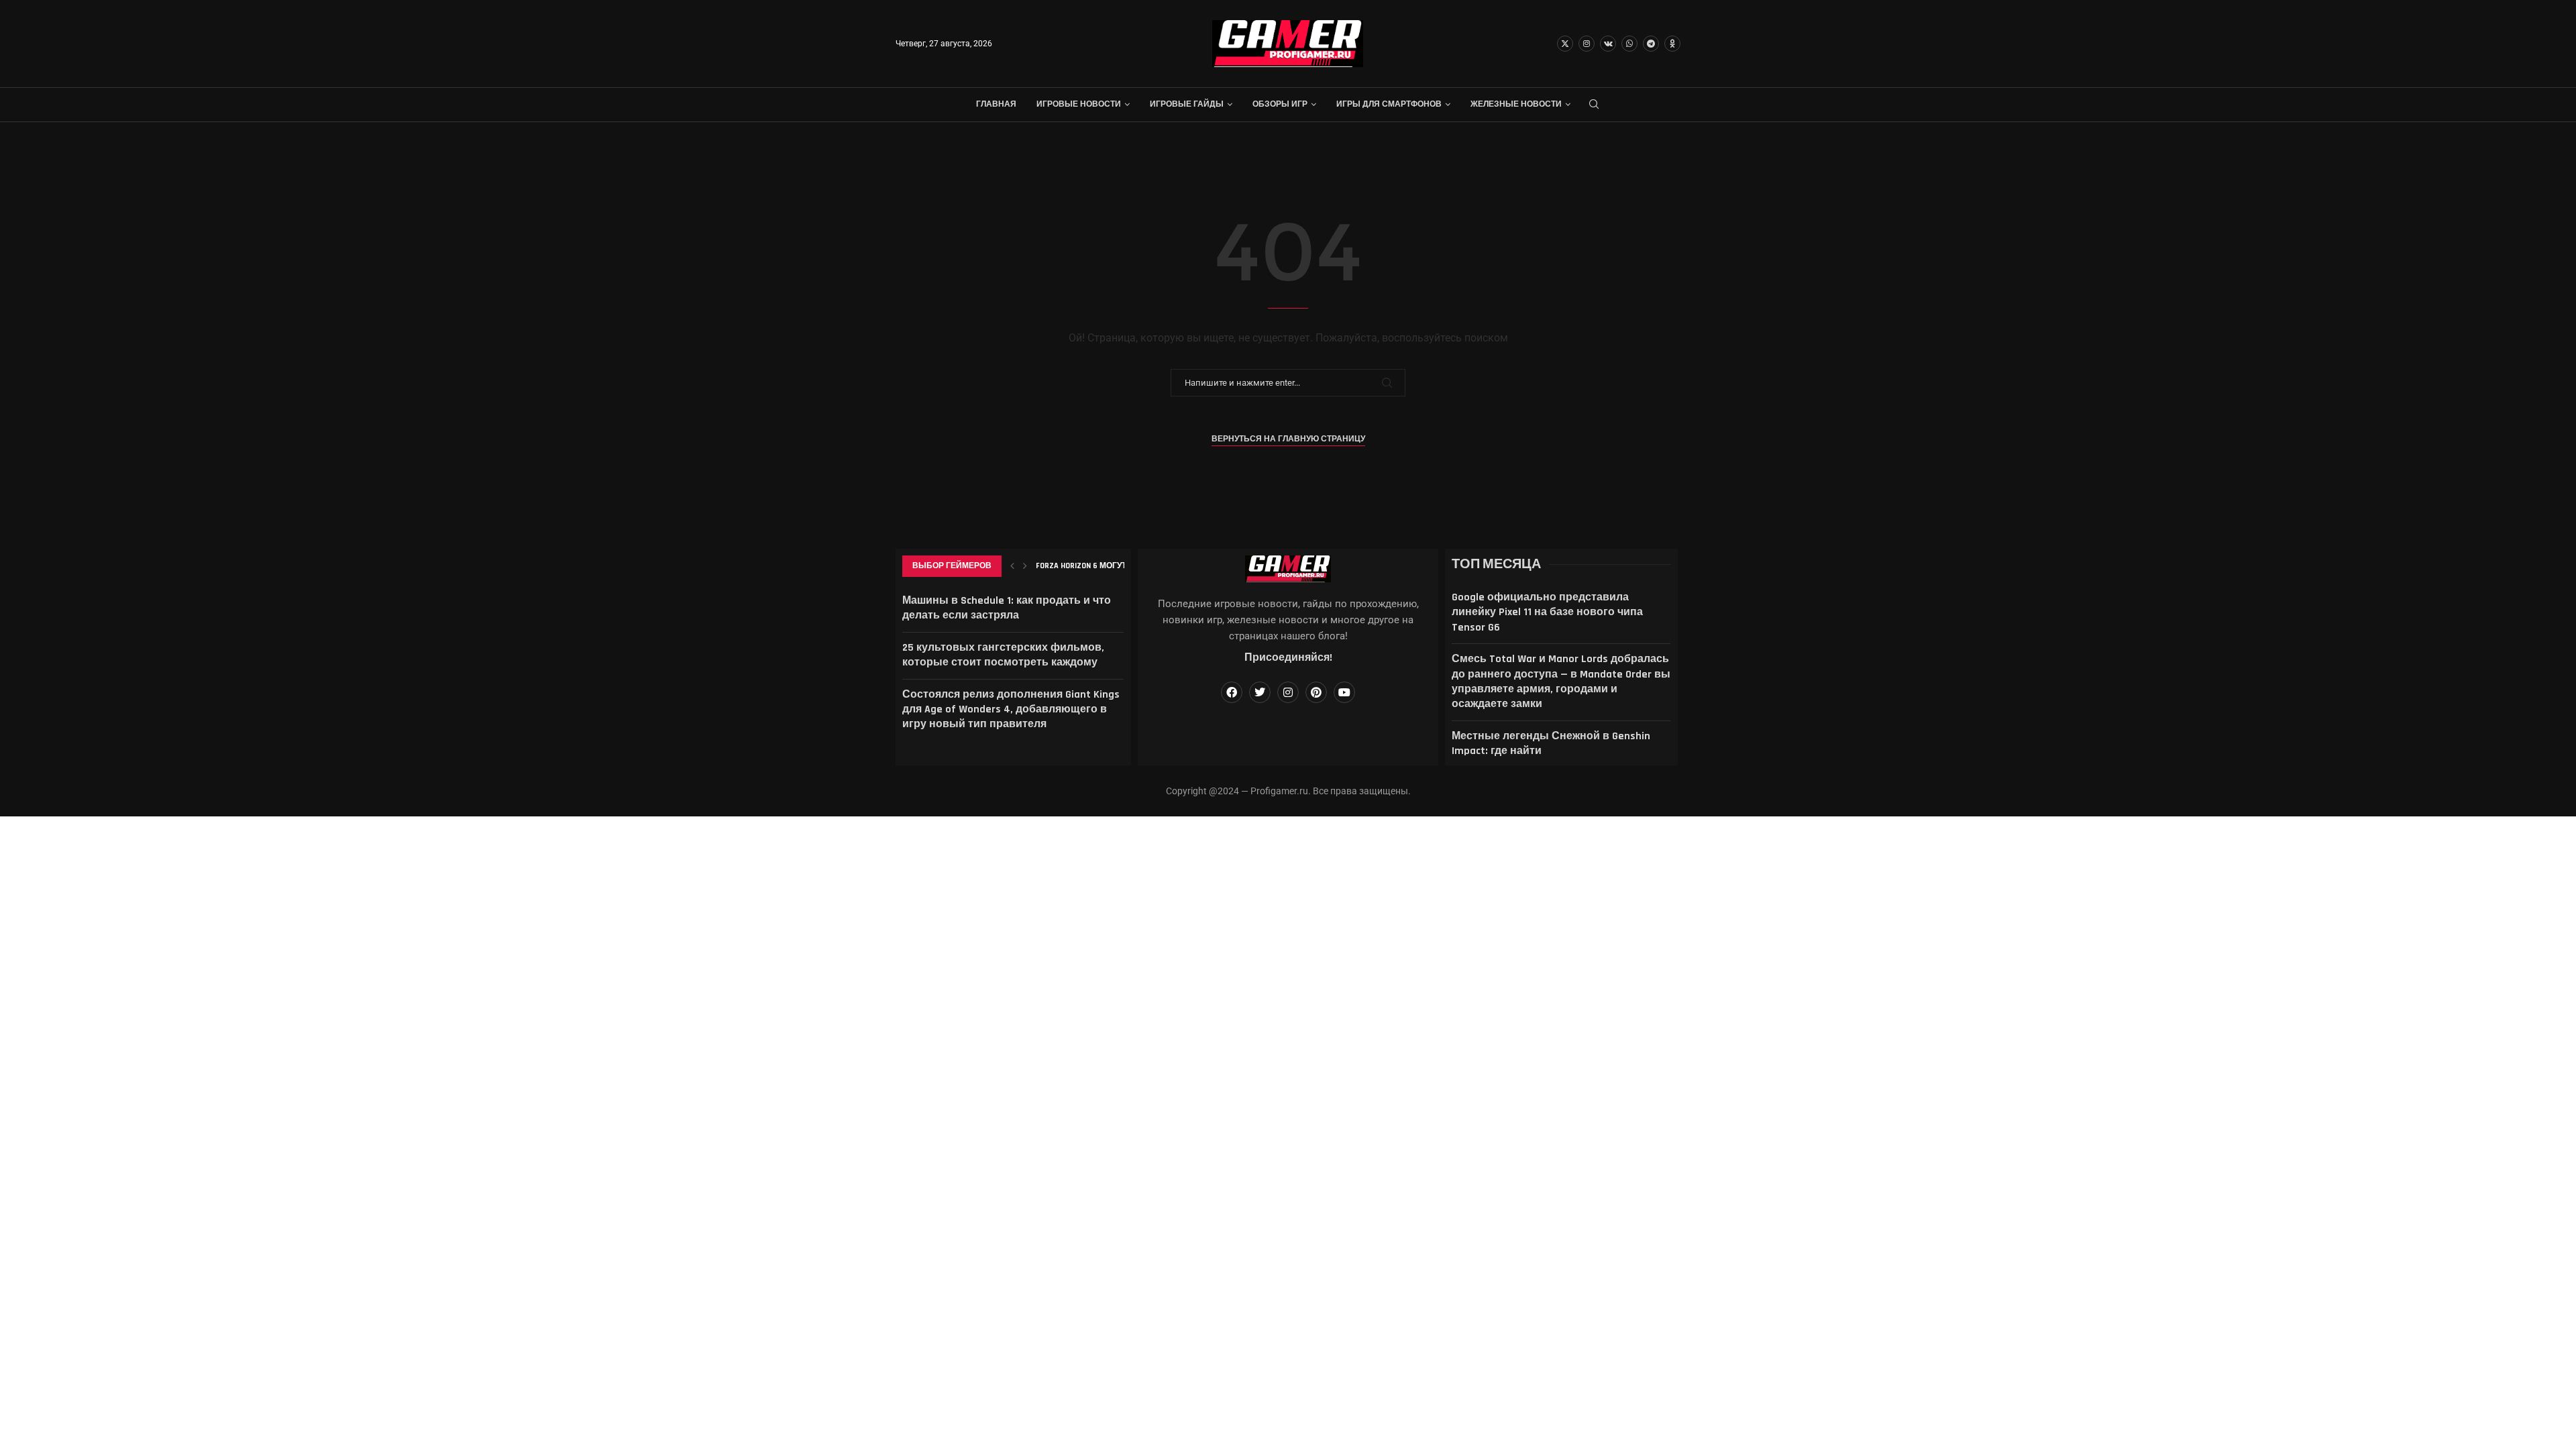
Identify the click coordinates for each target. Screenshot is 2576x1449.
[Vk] (1608, 44)
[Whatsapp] (1629, 44)
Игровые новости (1079, 104)
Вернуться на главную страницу (1288, 439)
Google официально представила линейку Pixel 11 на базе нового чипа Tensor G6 (1547, 612)
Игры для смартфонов (1389, 104)
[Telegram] (1651, 44)
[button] (1012, 566)
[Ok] (1672, 44)
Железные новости (1516, 104)
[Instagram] (1587, 44)
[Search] (1594, 105)
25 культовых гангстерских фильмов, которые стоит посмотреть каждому (1003, 655)
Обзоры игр (1280, 104)
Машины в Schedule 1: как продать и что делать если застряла (1007, 608)
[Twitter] (1565, 44)
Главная (996, 104)
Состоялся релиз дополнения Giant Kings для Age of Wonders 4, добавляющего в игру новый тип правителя (1011, 710)
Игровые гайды (1187, 104)
